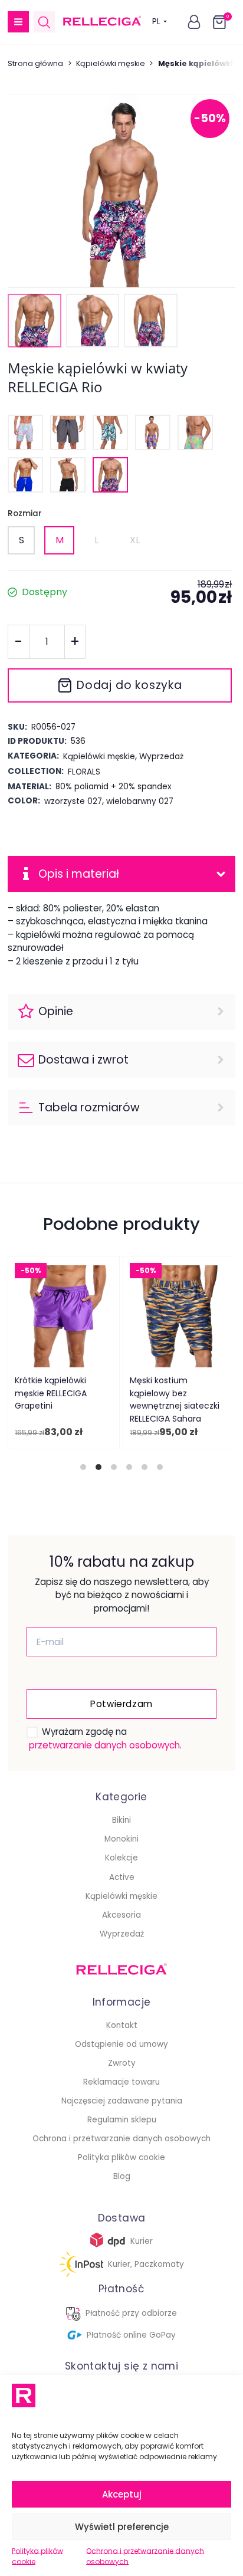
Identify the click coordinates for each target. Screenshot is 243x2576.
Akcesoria (121, 1915)
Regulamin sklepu (122, 2120)
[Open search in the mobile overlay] (44, 22)
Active (122, 1877)
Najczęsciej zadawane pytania (122, 2101)
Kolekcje (121, 1858)
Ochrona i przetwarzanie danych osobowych (145, 2556)
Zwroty (122, 2063)
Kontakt (122, 2025)
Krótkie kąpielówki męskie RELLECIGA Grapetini (51, 1394)
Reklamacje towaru (121, 2082)
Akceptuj (122, 2494)
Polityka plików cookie (37, 2556)
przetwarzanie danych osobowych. (105, 1745)
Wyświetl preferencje (122, 2527)
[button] (18, 22)
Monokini (121, 1839)
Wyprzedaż (122, 1934)
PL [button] (156, 22)
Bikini (121, 1820)
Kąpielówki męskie (111, 63)
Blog (122, 2176)
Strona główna (35, 63)
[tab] (83, 1467)
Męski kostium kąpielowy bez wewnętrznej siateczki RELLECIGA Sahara (175, 1400)
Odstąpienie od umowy (121, 2044)
